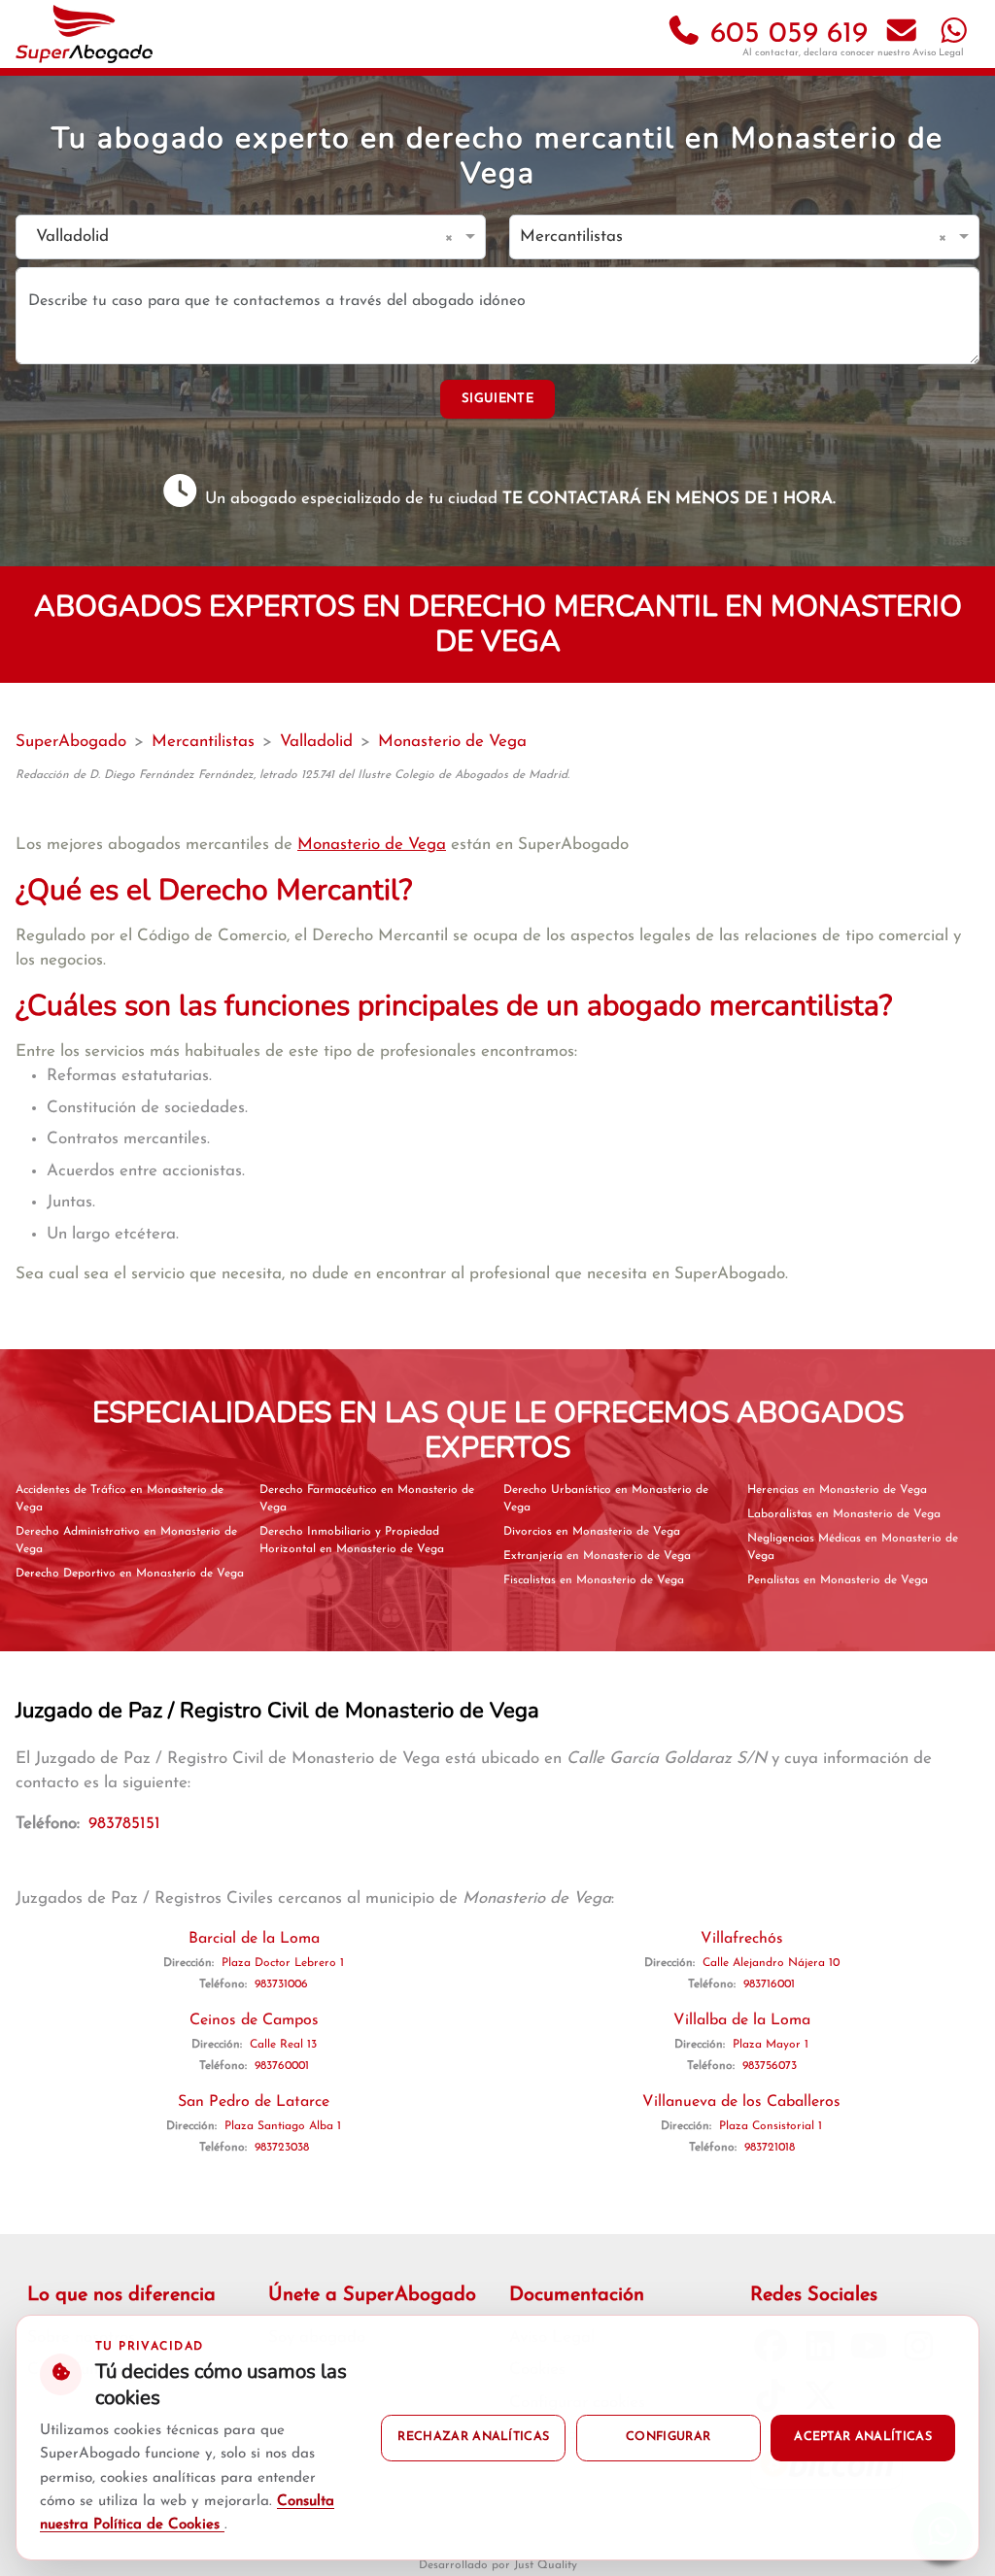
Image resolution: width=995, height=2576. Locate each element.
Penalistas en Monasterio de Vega (838, 1580)
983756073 (770, 2066)
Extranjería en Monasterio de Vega (597, 1556)
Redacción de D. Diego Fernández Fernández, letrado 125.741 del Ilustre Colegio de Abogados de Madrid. (292, 775)
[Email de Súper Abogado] (902, 34)
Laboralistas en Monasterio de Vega (844, 1514)
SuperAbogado (71, 742)
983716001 (769, 1984)
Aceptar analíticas (863, 2437)
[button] (452, 237)
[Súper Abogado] (84, 34)
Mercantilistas (203, 742)
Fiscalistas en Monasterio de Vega (594, 1580)
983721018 (770, 2148)
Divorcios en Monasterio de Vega (592, 1532)
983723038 (282, 2148)
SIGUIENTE (497, 399)
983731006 (281, 1984)
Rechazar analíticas (473, 2437)
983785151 (124, 1824)
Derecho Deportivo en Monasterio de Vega (130, 1574)
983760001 (282, 2066)
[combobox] (231, 237)
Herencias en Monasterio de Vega (837, 1490)
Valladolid (316, 742)
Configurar (668, 2437)
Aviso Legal (938, 53)
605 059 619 (785, 34)
